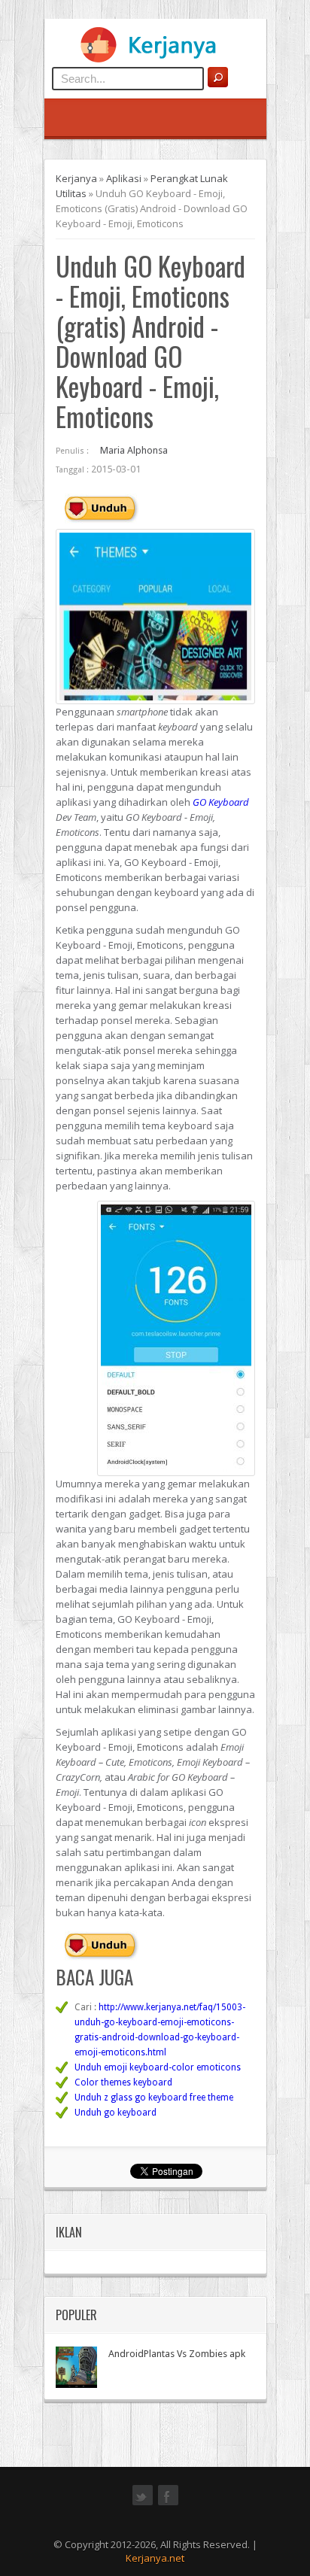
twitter (143, 2504)
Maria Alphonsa (134, 450)
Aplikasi (124, 178)
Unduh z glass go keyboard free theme (154, 2098)
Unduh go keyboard (115, 2113)
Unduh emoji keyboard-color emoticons (158, 2067)
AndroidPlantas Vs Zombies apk (177, 2354)
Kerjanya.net (155, 2558)
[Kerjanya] (155, 59)
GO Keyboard (221, 802)
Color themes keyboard (123, 2082)
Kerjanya (76, 178)
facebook (168, 2504)
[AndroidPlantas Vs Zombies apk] (76, 2367)
